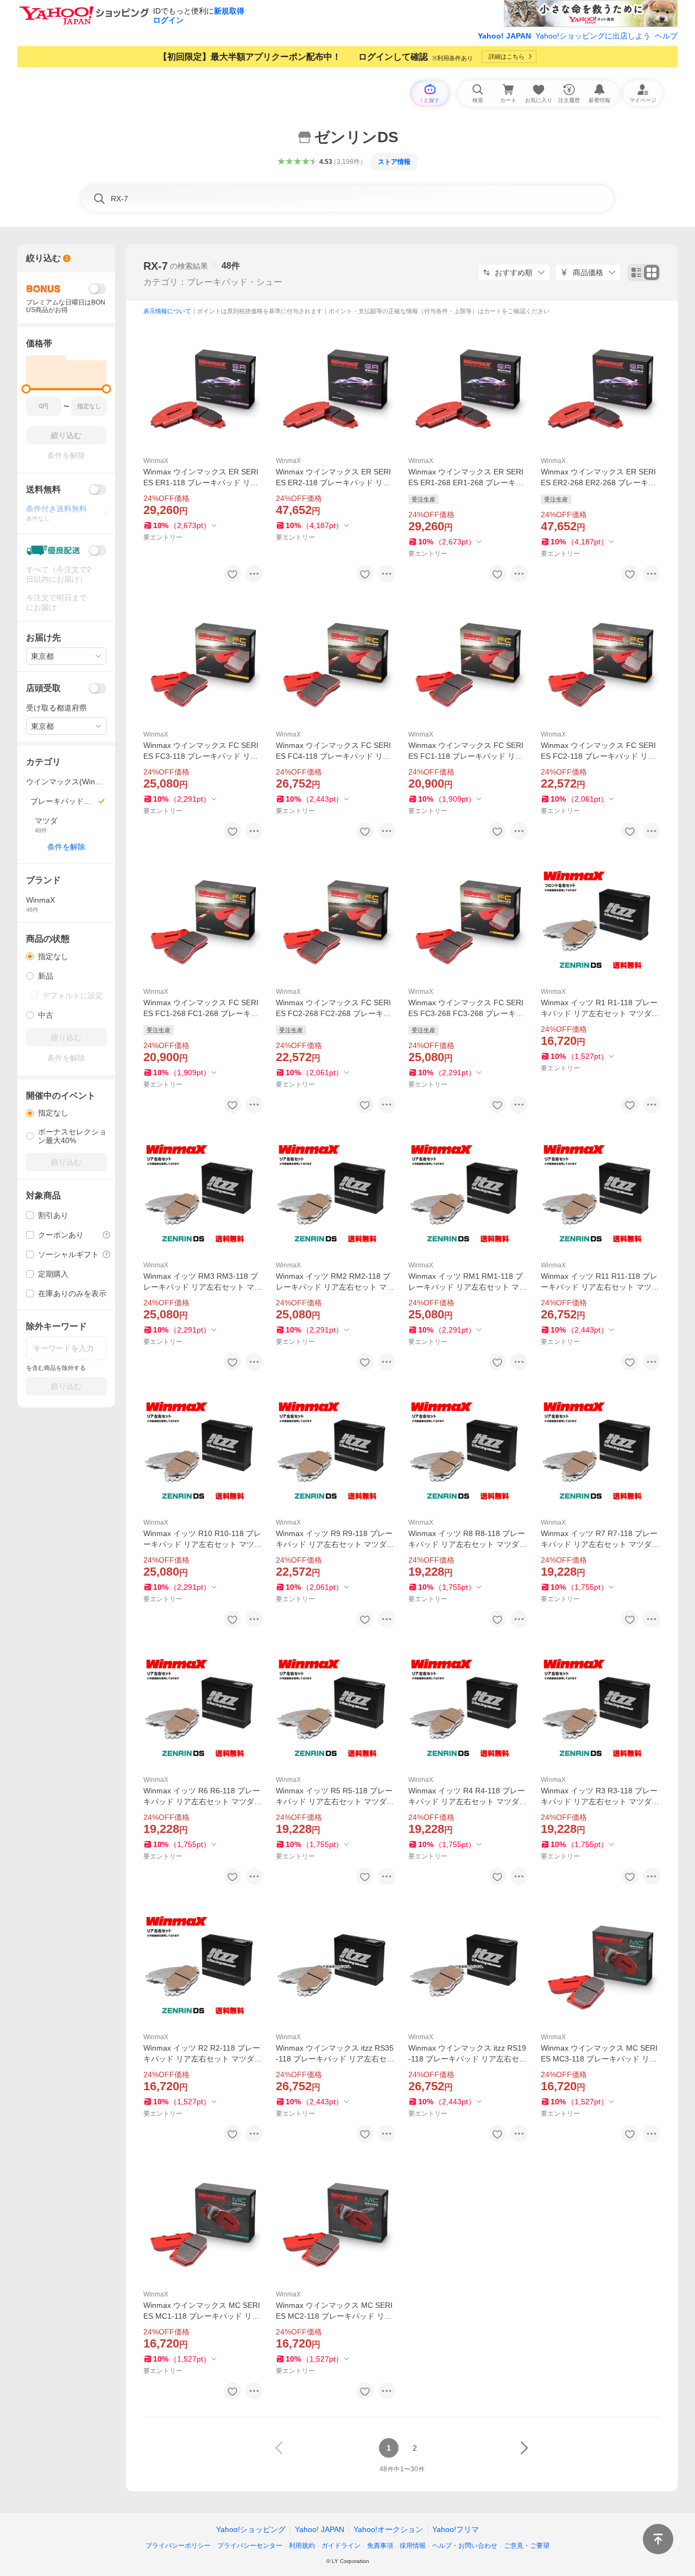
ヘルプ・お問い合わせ (465, 2546)
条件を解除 (66, 847)
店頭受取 (43, 688)
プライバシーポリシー (178, 2546)
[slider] (26, 389)
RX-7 (156, 266)
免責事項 (380, 2546)
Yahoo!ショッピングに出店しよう (593, 36)
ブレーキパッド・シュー (235, 282)
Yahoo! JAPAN (504, 36)
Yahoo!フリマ (456, 2529)
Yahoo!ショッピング (251, 2529)
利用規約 (302, 2546)
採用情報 (413, 2546)
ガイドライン (341, 2546)
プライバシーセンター (250, 2546)
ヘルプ (666, 36)
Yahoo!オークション (388, 2529)
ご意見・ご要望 (527, 2546)
